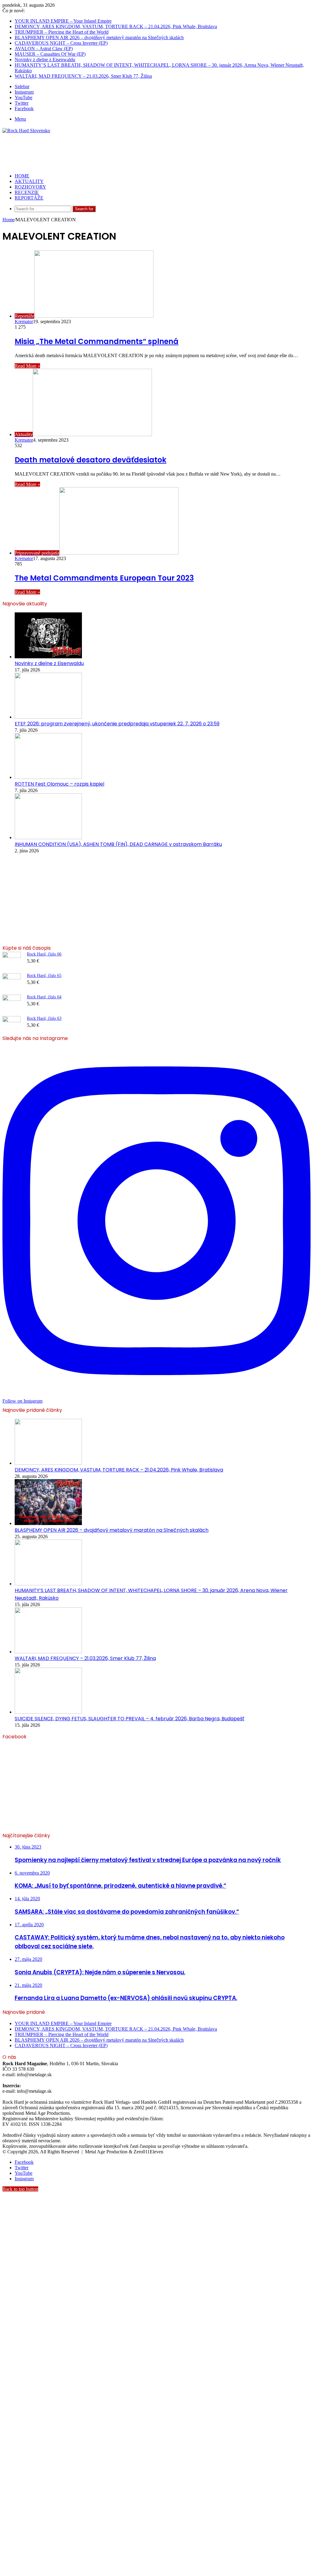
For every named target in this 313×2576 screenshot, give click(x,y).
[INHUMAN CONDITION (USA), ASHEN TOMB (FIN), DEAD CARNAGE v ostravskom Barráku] (48, 837)
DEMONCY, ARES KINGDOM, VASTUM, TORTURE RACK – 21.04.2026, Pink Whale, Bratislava (116, 26)
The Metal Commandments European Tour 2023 (104, 578)
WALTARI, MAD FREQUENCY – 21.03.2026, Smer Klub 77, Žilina (83, 76)
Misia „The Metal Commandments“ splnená (97, 341)
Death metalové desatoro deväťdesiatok (90, 460)
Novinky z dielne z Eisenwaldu (45, 60)
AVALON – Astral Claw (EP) (44, 49)
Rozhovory (30, 187)
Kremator (24, 322)
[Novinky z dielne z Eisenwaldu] (48, 657)
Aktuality (29, 181)
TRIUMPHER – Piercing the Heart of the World (62, 32)
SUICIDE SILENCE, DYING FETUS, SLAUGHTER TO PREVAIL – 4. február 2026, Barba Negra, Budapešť (129, 1719)
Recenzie (27, 192)
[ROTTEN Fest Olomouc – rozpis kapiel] (48, 777)
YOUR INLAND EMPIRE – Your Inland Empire (63, 21)
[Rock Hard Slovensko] (26, 131)
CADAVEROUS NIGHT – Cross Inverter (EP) (61, 43)
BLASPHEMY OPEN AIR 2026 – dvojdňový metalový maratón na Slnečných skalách (99, 37)
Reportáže (29, 198)
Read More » (27, 366)
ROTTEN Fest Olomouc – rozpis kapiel (59, 784)
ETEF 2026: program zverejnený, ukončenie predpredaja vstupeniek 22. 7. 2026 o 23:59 (117, 724)
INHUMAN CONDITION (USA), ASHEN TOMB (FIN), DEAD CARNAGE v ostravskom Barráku (118, 844)
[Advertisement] (114, 153)
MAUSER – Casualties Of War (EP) (50, 54)
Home (8, 220)
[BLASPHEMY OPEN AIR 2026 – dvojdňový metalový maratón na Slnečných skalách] (48, 1523)
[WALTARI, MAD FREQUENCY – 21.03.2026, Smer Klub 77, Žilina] (48, 1652)
